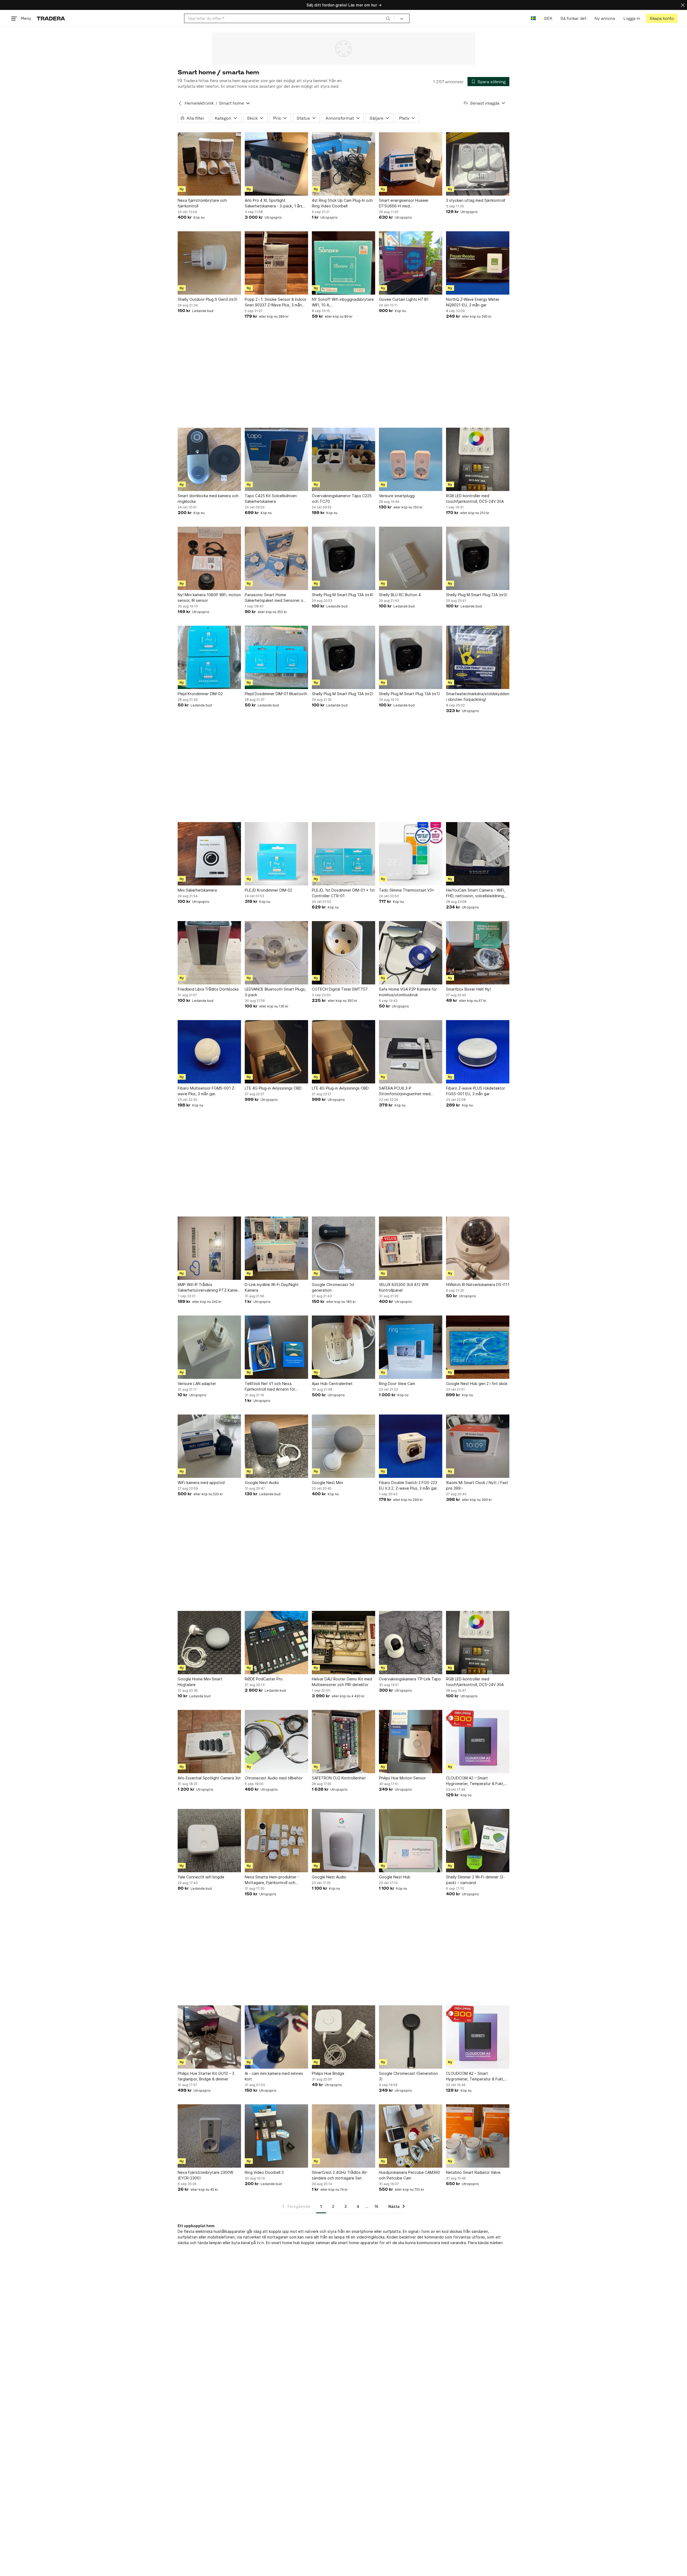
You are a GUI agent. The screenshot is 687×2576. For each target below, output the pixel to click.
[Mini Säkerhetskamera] (209, 854)
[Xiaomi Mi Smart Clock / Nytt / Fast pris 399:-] (478, 1446)
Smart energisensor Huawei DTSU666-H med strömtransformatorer (404, 203)
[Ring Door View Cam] (411, 1347)
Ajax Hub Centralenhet (332, 1384)
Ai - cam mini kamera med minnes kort (274, 2076)
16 (376, 2206)
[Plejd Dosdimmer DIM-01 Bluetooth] (276, 657)
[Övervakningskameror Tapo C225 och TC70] (343, 459)
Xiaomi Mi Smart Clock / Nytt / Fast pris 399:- (477, 1485)
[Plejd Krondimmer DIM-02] (209, 657)
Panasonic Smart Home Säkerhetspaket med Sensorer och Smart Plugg (276, 598)
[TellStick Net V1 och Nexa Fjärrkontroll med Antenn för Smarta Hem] (276, 1347)
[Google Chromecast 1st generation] (343, 1248)
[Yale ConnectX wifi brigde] (209, 1841)
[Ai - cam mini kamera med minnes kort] (276, 2037)
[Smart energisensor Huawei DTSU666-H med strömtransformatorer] (411, 164)
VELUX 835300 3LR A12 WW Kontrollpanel (404, 1287)
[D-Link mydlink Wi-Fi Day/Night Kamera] (276, 1248)
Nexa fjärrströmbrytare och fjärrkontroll (202, 203)
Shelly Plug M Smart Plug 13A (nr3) (477, 595)
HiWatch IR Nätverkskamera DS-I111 (478, 1285)
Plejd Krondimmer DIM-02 (200, 694)
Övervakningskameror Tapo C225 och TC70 (342, 499)
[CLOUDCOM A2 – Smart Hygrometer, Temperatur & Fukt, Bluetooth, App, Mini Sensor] (478, 1742)
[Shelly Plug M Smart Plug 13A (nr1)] (411, 657)
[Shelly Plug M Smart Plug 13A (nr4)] (343, 558)
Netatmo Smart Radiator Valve (473, 2172)
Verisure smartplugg (397, 496)
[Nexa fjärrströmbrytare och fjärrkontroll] (209, 164)
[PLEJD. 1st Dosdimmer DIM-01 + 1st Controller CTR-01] (343, 854)
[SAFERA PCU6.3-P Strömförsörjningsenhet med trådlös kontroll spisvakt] (411, 1052)
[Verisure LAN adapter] (209, 1347)
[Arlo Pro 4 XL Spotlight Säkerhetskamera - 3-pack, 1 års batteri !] (276, 164)
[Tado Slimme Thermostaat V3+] (411, 854)
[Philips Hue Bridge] (343, 2037)
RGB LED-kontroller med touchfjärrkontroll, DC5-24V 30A (475, 499)
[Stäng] (683, 5)
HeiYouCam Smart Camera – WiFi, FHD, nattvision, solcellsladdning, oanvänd (476, 893)
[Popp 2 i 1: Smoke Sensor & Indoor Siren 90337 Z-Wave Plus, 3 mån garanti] (276, 263)
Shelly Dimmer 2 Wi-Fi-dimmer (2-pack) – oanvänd (475, 1880)
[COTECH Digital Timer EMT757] (343, 953)
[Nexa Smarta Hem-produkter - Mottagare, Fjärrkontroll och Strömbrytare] (276, 1841)
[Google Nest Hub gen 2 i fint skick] (478, 1347)
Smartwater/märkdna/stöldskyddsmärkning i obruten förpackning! (478, 697)
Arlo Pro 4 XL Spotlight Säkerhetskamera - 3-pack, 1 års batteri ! (274, 203)
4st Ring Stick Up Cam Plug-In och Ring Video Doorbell (342, 203)
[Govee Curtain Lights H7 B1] (411, 263)
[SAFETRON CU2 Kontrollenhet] (343, 1742)
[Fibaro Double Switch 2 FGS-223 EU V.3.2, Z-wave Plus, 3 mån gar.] (411, 1446)
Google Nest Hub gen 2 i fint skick (477, 1384)
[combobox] (289, 18)
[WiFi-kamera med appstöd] (209, 1446)
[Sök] (388, 18)
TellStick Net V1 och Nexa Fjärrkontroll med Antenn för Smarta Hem (270, 1387)
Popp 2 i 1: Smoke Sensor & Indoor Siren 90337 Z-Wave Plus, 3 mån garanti (276, 302)
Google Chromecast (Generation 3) (408, 2076)
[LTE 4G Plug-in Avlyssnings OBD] (276, 1052)
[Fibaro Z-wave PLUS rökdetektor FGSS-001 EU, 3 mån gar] (478, 1052)
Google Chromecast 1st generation (333, 1287)
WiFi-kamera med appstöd (201, 1483)
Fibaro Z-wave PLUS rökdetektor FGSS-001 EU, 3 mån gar (476, 1091)
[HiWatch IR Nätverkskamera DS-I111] (478, 1248)
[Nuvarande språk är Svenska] (533, 18)
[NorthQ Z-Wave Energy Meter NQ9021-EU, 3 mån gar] (478, 263)
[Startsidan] (51, 18)
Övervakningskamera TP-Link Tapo (410, 1679)
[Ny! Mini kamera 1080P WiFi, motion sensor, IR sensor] (209, 558)
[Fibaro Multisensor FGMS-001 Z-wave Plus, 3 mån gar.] (209, 1052)
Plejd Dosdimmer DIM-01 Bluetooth (276, 694)
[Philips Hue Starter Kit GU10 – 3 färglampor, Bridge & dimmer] (209, 2037)
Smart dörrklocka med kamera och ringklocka (208, 499)
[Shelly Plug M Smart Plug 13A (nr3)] (478, 558)
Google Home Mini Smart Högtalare (200, 1682)
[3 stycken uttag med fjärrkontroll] (478, 164)
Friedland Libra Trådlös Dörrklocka (208, 989)
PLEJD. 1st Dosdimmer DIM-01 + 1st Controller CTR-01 (343, 893)
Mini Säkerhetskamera (197, 890)
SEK (548, 18)
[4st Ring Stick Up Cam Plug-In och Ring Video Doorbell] (343, 164)
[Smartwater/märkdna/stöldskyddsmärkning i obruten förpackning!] (478, 657)
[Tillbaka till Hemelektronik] (180, 103)
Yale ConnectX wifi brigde (201, 1877)
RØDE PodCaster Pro (264, 1679)
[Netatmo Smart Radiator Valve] (478, 2136)
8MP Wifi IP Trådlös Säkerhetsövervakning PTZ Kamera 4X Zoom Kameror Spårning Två (209, 1288)
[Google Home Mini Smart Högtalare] (209, 1643)
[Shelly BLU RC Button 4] (411, 558)
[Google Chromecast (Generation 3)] (411, 2037)
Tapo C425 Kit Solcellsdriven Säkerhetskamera (271, 499)
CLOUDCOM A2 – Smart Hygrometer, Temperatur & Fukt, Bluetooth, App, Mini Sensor (475, 1781)
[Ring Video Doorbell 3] (276, 2136)
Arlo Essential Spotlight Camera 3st (209, 1778)
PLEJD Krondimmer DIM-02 (268, 890)
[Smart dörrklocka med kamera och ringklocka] (209, 459)
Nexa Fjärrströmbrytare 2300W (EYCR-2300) (205, 2175)
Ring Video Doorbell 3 (264, 2172)
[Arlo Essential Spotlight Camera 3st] (209, 1742)
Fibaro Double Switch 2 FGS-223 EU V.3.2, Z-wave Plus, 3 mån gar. (408, 1485)
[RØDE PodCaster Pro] (276, 1643)
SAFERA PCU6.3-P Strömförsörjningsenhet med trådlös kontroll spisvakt (405, 1091)
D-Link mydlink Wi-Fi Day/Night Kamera (272, 1287)
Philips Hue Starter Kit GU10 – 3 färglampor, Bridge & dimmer (206, 2076)
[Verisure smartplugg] (411, 459)
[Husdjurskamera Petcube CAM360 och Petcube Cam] (411, 2136)
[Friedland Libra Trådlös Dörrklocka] (209, 953)
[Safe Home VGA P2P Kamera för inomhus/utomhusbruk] (411, 953)
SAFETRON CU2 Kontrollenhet (339, 1778)
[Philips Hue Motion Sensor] (411, 1742)
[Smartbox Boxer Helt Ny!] (478, 953)
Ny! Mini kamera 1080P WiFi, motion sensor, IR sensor (209, 598)
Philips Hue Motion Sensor (402, 1778)
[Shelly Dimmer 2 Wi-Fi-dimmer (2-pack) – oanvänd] (478, 1841)
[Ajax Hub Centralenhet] (343, 1347)
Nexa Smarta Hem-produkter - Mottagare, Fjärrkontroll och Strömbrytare (272, 1880)
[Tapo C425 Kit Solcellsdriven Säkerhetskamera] (276, 459)
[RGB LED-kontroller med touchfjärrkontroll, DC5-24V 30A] (478, 459)
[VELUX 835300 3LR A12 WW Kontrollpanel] (411, 1248)
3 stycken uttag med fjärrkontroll (476, 200)
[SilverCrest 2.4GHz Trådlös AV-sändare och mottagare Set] (343, 2136)
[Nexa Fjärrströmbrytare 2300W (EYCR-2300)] (209, 2136)
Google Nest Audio (262, 1483)
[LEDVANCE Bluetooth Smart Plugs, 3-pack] (276, 953)
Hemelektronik (199, 103)
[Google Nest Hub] (411, 1841)
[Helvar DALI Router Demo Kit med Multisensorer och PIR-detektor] (343, 1643)
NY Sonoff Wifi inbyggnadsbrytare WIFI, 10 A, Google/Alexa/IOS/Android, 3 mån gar (343, 302)
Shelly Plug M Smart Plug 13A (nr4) (343, 595)
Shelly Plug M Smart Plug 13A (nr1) (410, 694)
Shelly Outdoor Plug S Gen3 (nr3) (208, 299)
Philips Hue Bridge (328, 2073)
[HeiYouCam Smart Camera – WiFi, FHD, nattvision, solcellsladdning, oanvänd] (478, 854)
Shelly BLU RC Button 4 (400, 595)
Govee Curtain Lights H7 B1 (404, 299)
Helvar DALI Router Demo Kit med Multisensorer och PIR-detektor (342, 1682)
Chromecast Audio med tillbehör (274, 1778)
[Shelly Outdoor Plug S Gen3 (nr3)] (209, 263)
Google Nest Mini (327, 1483)
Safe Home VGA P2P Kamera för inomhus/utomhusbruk (408, 992)
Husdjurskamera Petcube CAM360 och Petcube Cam (410, 2175)
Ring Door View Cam (397, 1384)
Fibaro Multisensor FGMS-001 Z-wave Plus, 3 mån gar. (207, 1091)
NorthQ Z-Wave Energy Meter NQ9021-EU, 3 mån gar (473, 302)
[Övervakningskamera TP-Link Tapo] (411, 1643)
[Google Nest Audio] (276, 1446)
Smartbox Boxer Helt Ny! (468, 989)
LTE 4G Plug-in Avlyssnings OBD (273, 1088)
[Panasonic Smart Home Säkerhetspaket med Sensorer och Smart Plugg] (276, 558)
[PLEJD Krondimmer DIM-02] (276, 854)
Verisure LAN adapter (197, 1384)
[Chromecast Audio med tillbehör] (276, 1742)
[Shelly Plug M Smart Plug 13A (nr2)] (343, 657)
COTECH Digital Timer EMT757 (340, 989)
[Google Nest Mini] (343, 1446)
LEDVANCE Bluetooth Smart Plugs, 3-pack (275, 992)
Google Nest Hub (395, 1877)
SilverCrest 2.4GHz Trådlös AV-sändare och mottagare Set (340, 2175)
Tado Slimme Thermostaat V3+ (407, 890)
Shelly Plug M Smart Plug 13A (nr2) (343, 694)
